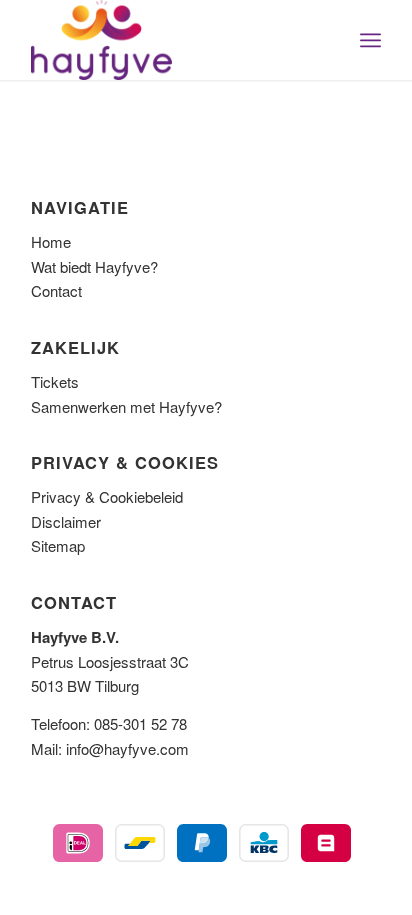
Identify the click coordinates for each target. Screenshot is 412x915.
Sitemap (58, 545)
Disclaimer (66, 521)
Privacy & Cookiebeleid (107, 496)
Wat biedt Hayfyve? (94, 266)
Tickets (55, 381)
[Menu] (370, 40)
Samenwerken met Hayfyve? (126, 406)
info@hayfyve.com (127, 748)
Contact (56, 290)
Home (51, 241)
